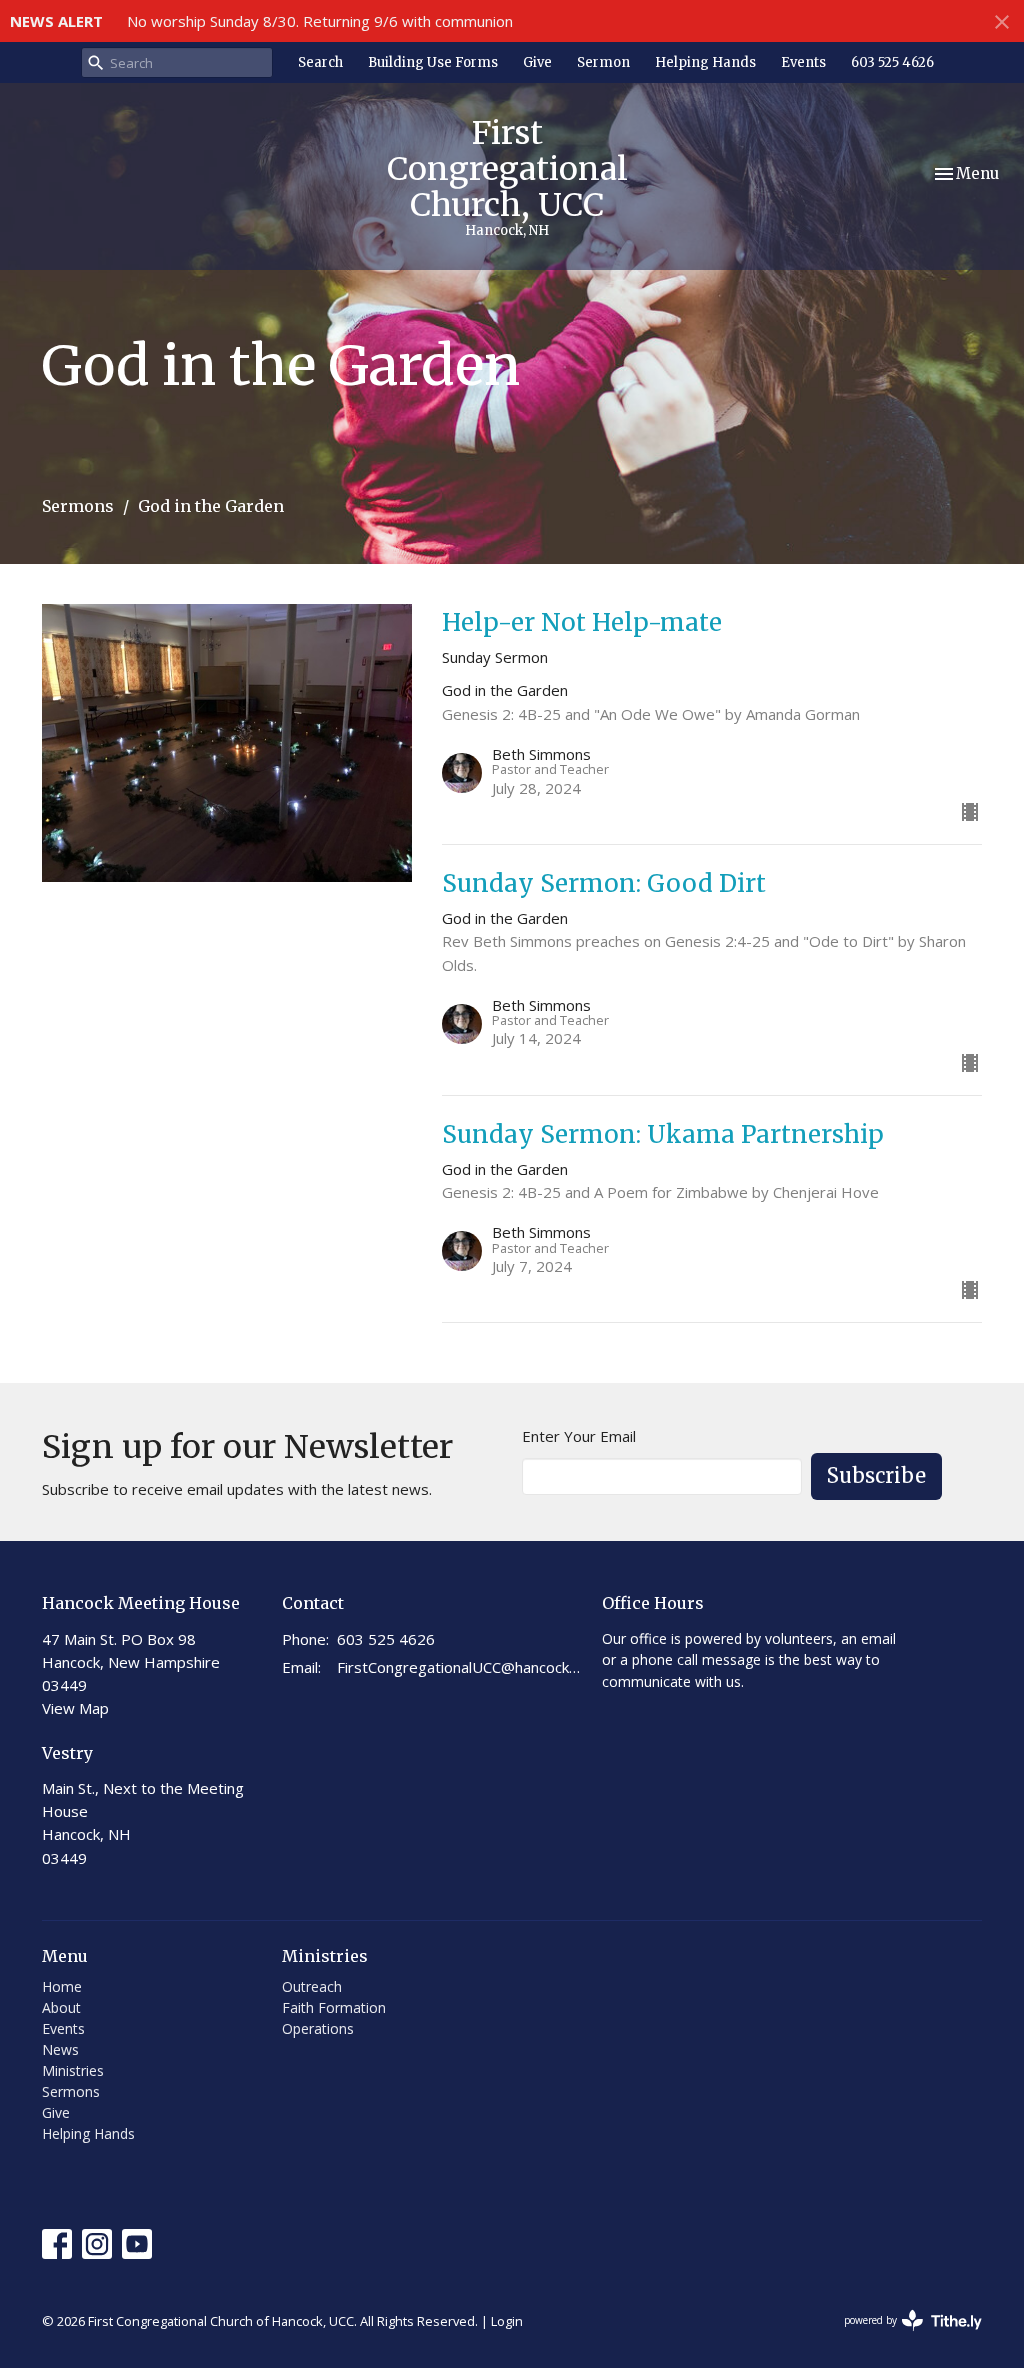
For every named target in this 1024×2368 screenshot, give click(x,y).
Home (62, 1986)
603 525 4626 (892, 62)
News (60, 2049)
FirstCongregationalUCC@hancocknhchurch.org (459, 1667)
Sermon (603, 62)
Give (537, 62)
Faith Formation (334, 2007)
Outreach (312, 1986)
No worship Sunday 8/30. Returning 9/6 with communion (320, 21)
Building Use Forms (433, 62)
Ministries (73, 2070)
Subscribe (876, 1475)
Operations (318, 2028)
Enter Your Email (579, 1436)
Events (803, 62)
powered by (902, 2337)
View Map (75, 1708)
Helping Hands (705, 62)
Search (320, 62)
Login (507, 2321)
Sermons (78, 506)
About (61, 2007)
